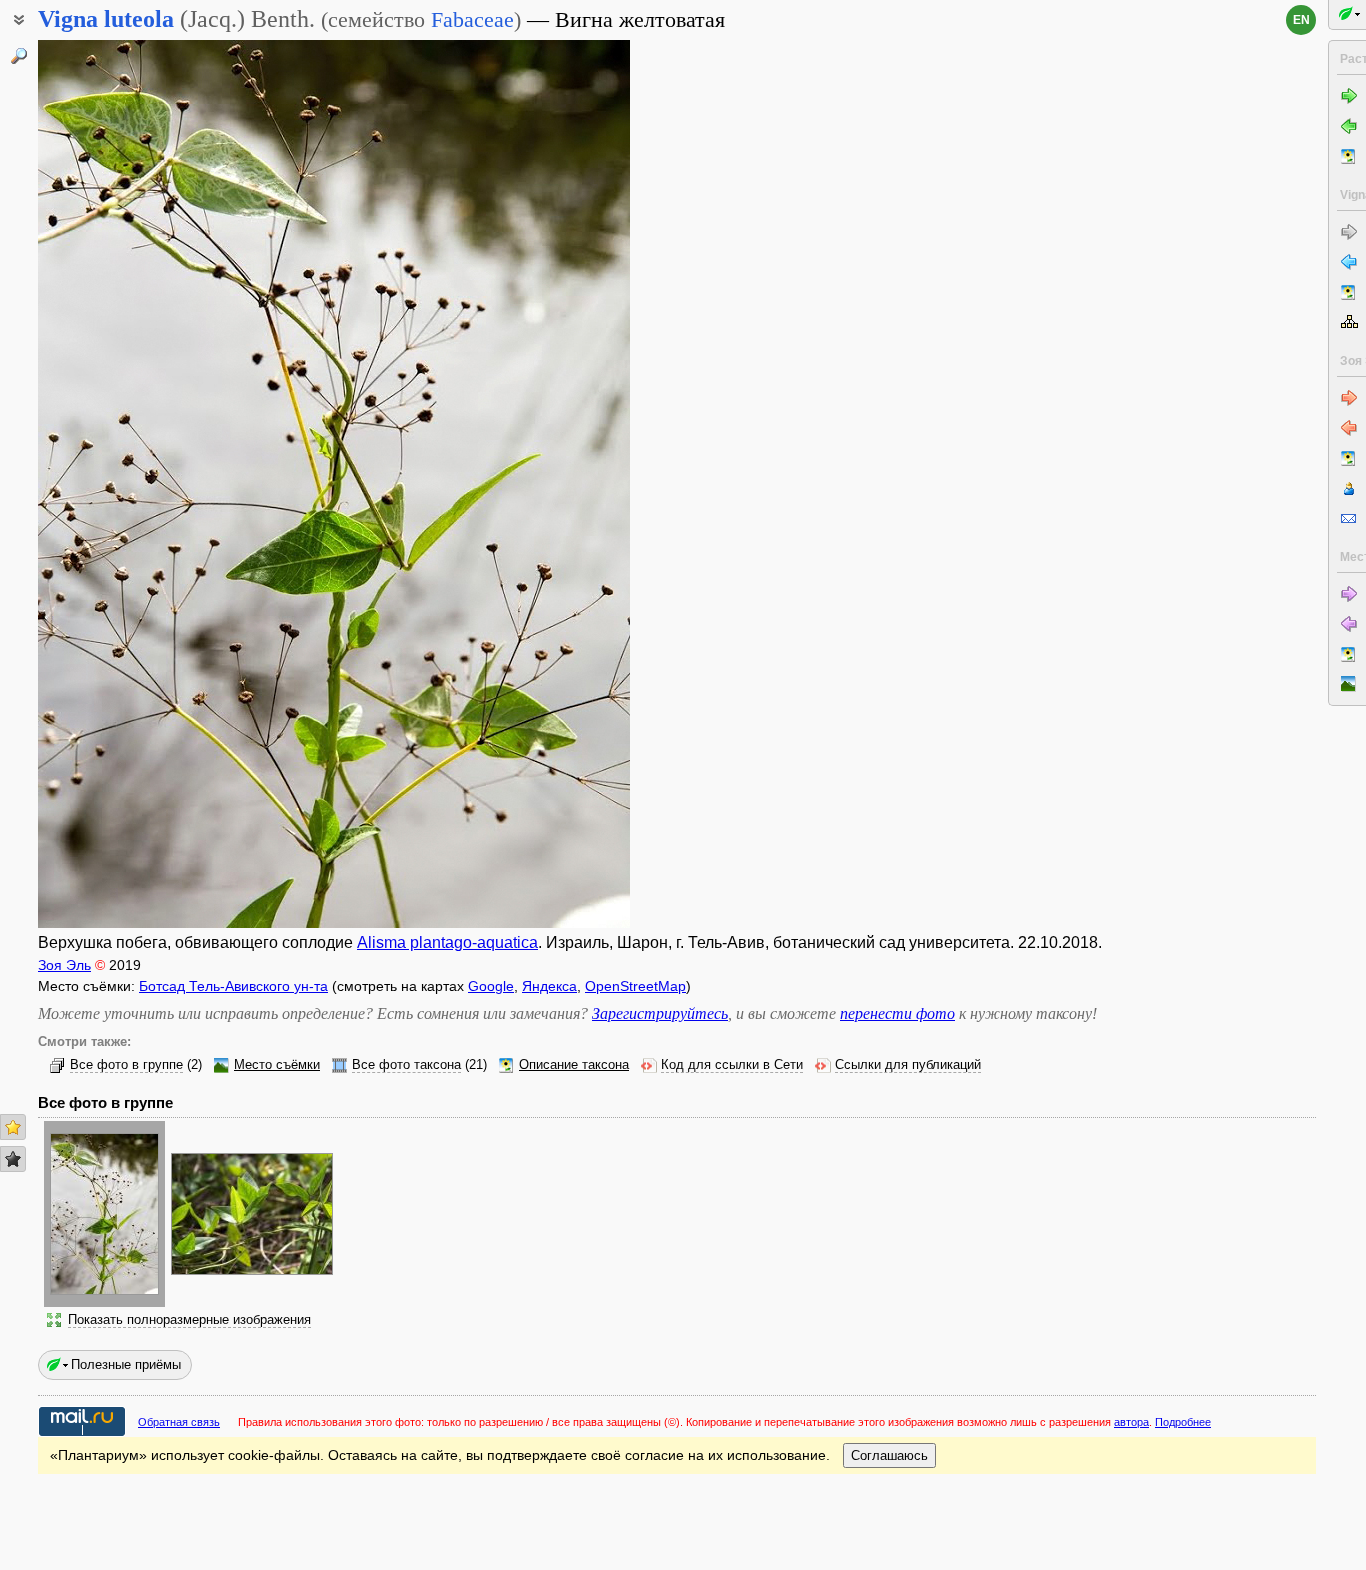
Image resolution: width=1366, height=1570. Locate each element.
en (1301, 20)
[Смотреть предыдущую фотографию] (102, 484)
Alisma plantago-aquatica (447, 942)
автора (1131, 1422)
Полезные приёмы (126, 1364)
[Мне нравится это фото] (13, 1127)
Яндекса (549, 986)
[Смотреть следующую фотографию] (566, 484)
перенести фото (897, 1013)
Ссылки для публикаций (908, 1065)
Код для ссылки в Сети (732, 1065)
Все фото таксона (406, 1065)
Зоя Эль (64, 965)
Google (491, 986)
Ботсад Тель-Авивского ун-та (233, 986)
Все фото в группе (126, 1065)
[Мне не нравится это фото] (13, 1159)
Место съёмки (277, 1065)
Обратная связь (179, 1422)
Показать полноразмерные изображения (189, 1320)
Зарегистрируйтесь (660, 1013)
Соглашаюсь (889, 1455)
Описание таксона (574, 1065)
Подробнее (1183, 1422)
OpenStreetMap (635, 986)
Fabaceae (472, 19)
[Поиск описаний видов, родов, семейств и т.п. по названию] (19, 56)
